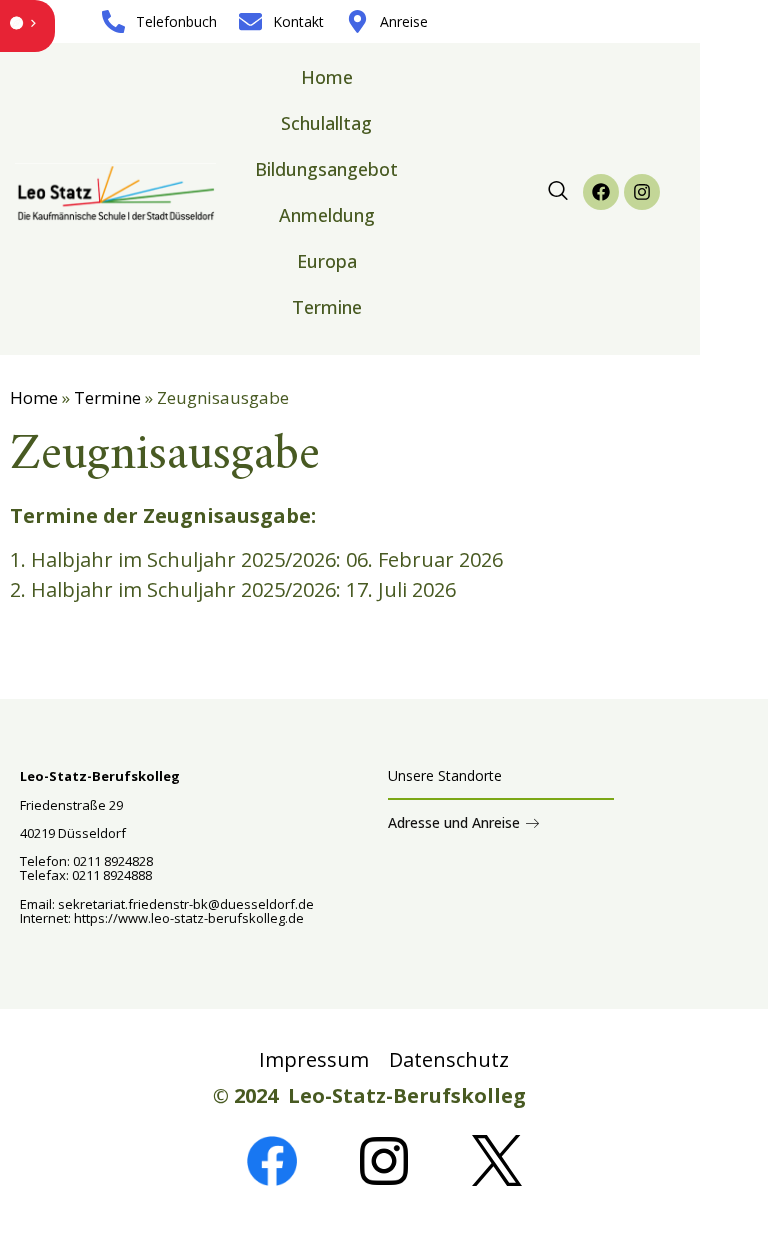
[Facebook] (601, 192)
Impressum (314, 1059)
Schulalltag (326, 123)
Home (327, 77)
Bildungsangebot (326, 169)
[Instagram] (642, 192)
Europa (327, 261)
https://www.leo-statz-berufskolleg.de (187, 918)
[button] (558, 192)
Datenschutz (449, 1059)
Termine (327, 307)
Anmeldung (327, 215)
